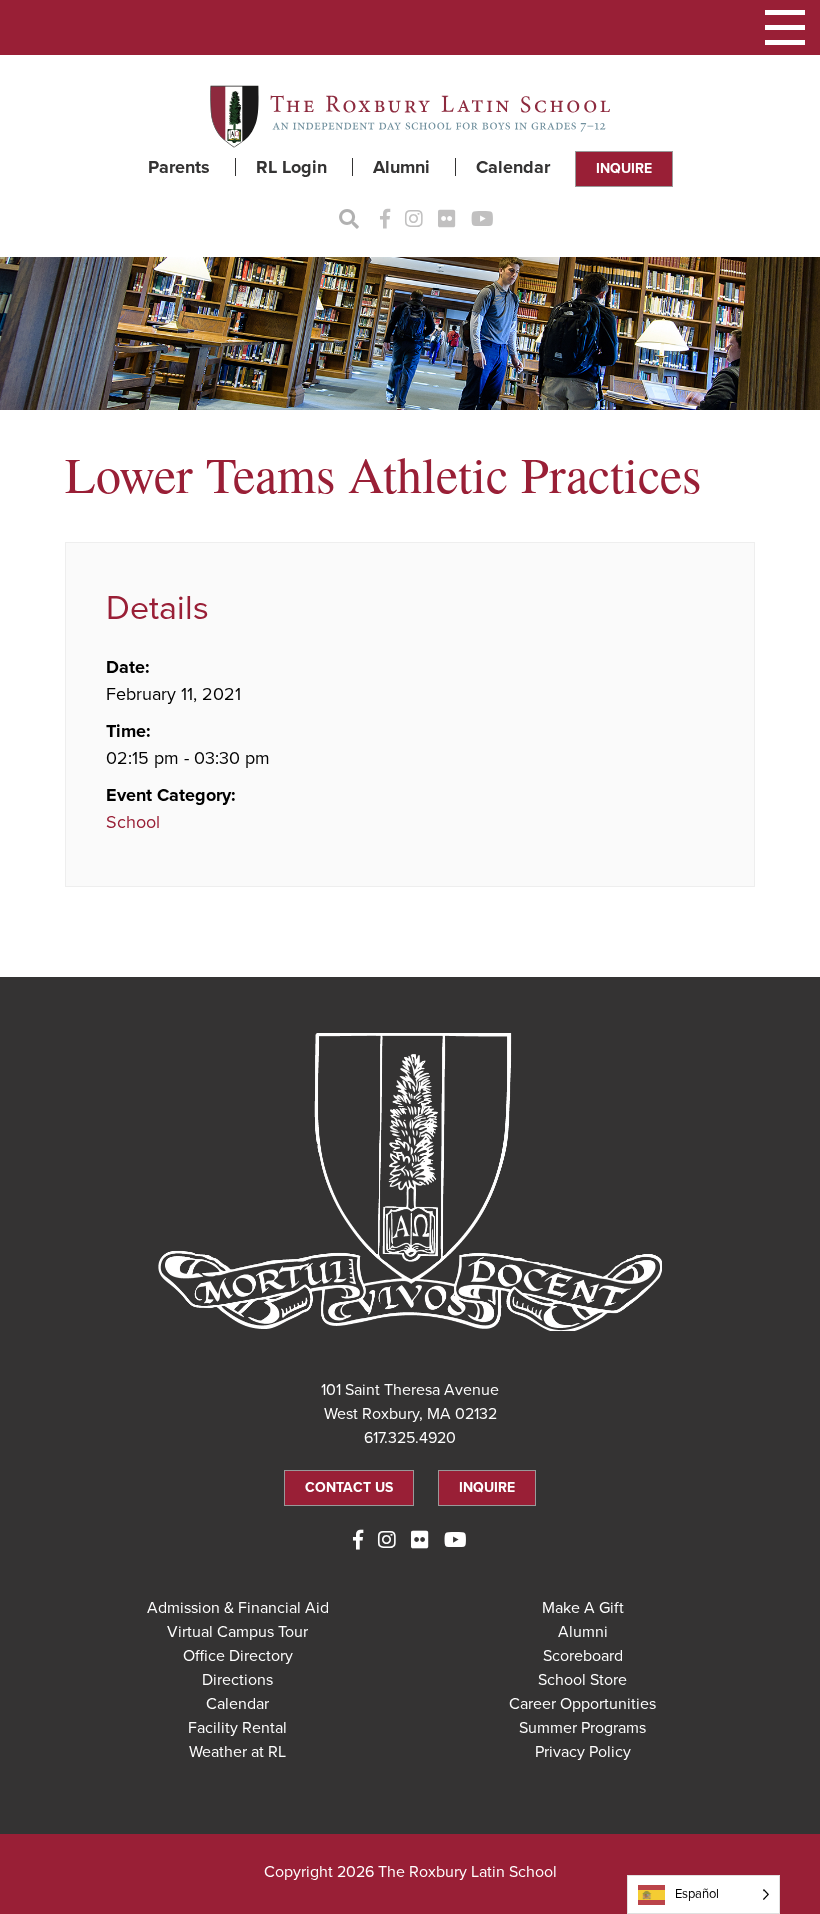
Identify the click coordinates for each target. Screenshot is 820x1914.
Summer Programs (582, 1728)
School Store (582, 1680)
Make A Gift (583, 1608)
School (133, 822)
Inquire (624, 168)
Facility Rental (237, 1728)
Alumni (401, 167)
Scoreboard (583, 1656)
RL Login (291, 167)
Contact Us (349, 1487)
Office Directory (238, 1656)
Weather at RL (237, 1752)
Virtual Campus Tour (237, 1632)
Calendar (513, 167)
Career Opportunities (582, 1704)
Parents (179, 167)
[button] (785, 27)
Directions (237, 1680)
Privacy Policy (583, 1752)
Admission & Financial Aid (238, 1608)
